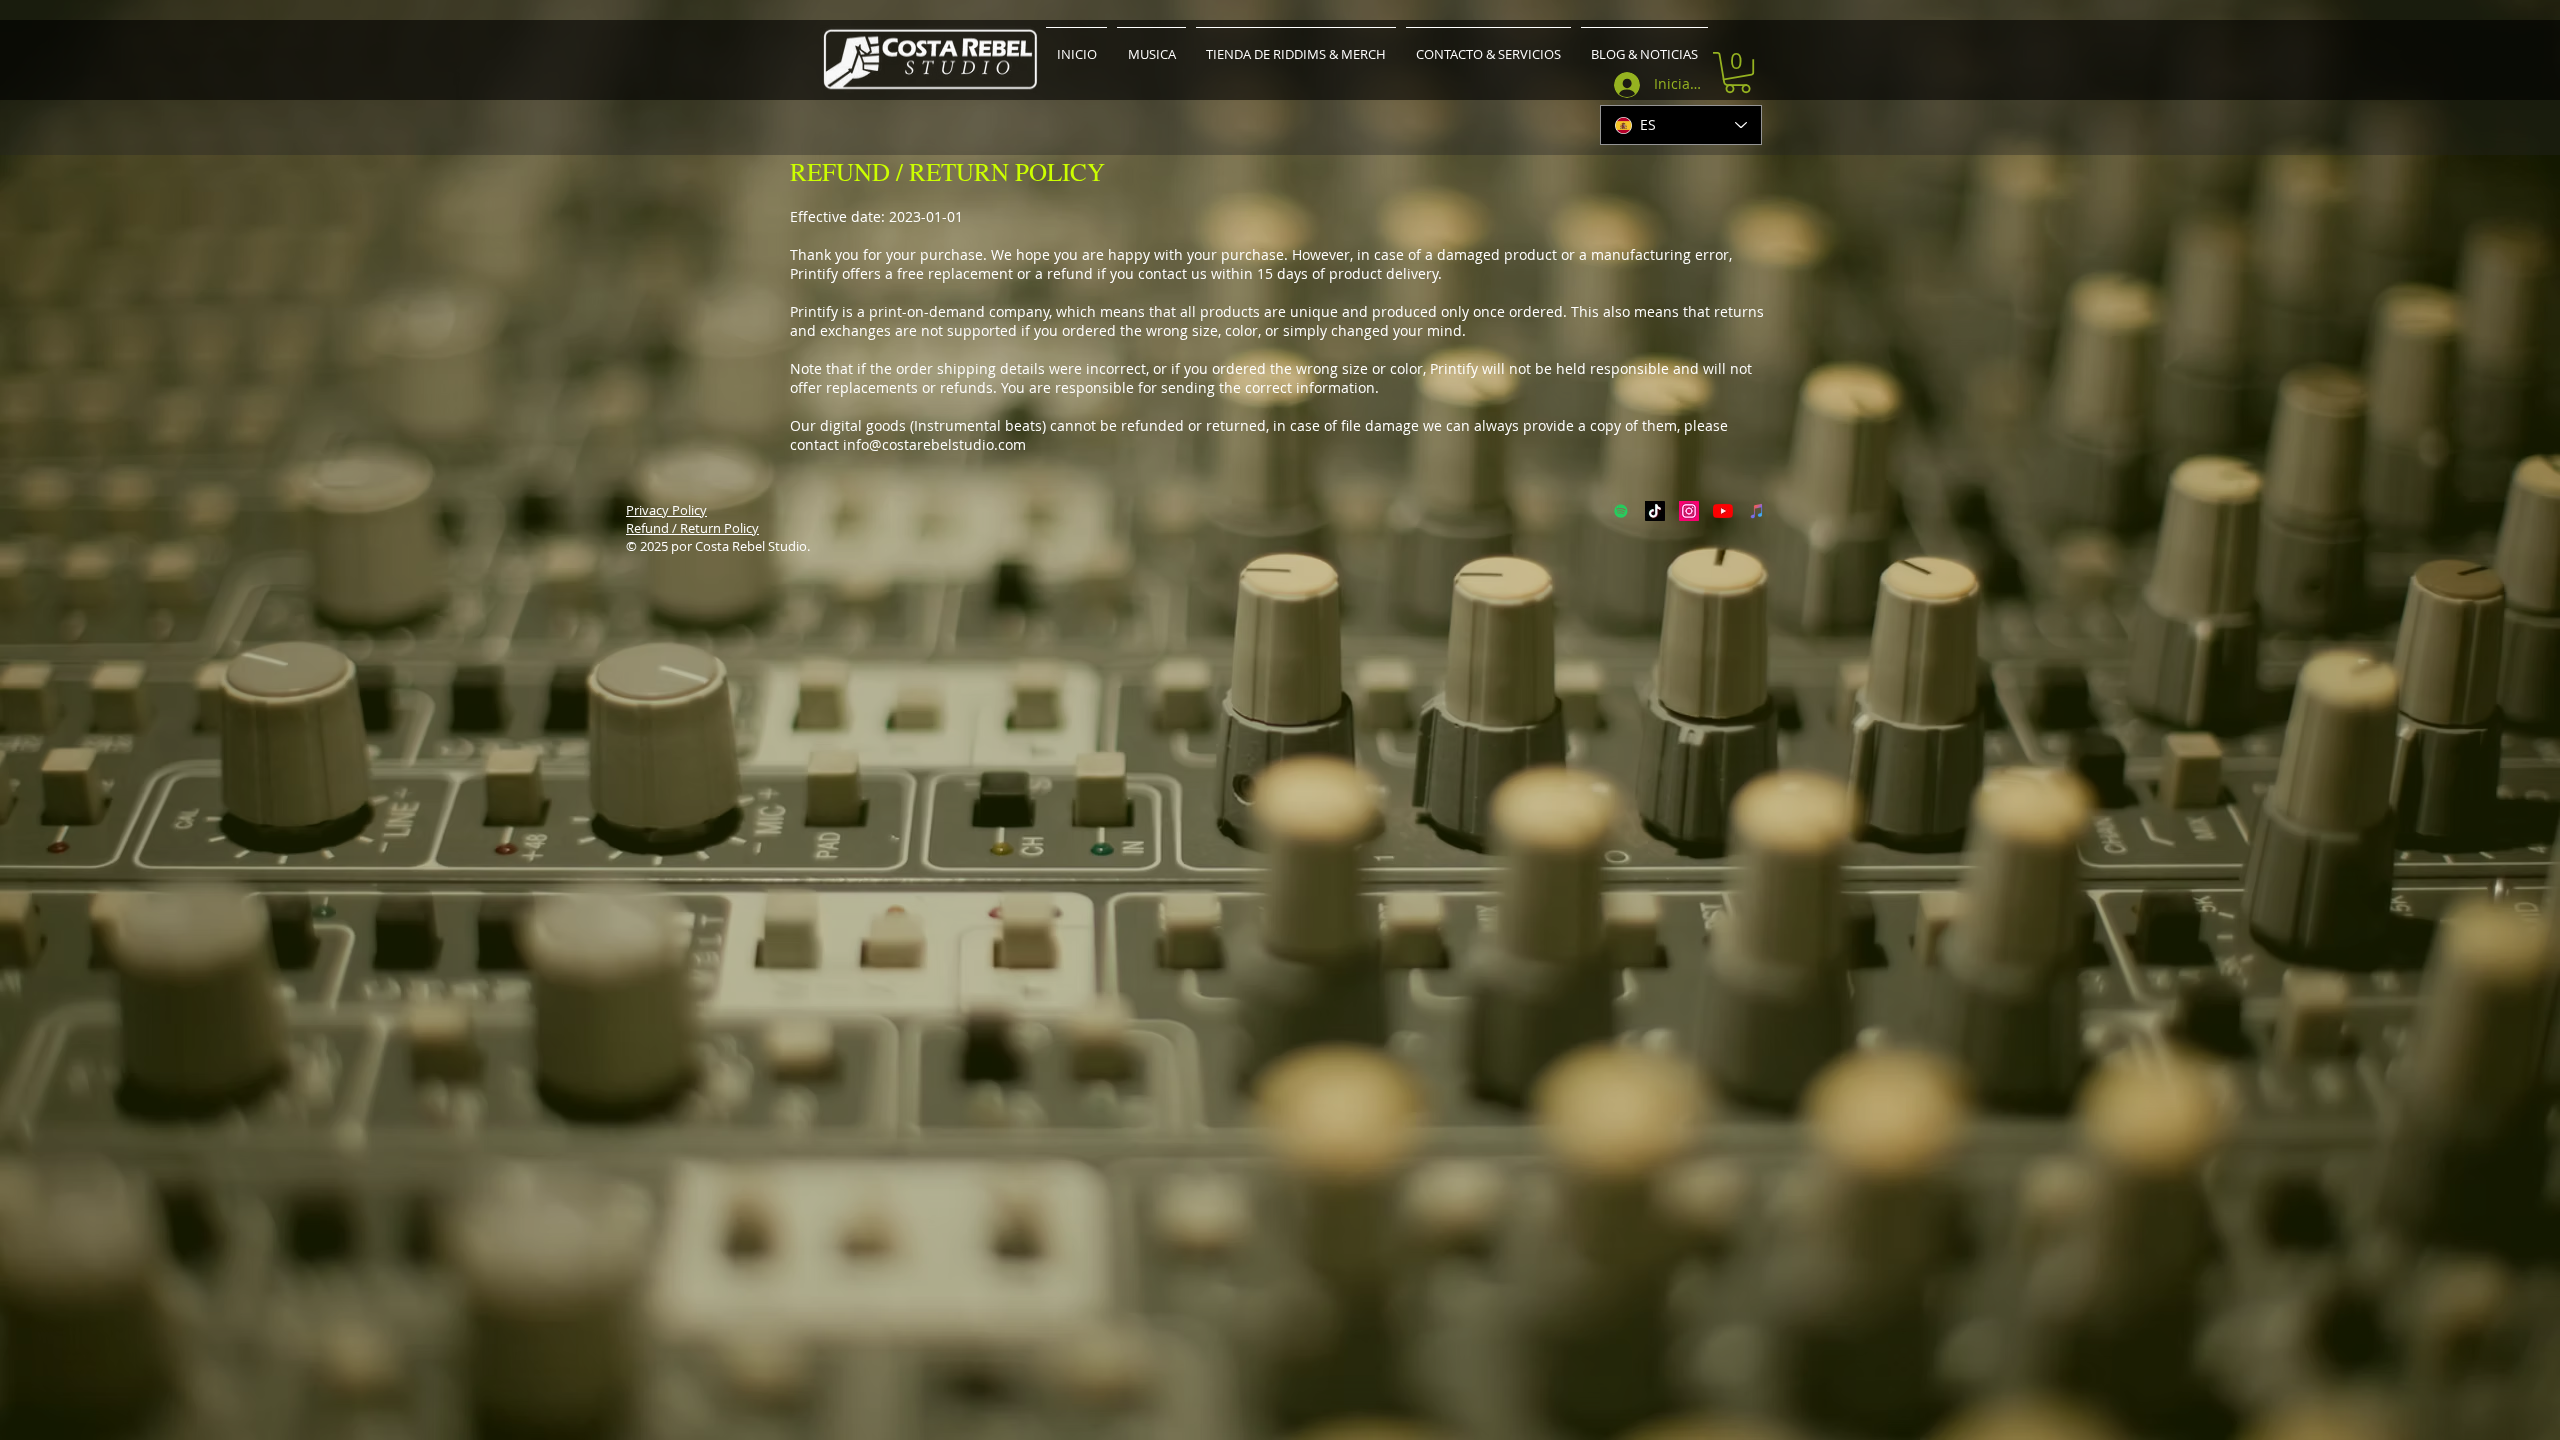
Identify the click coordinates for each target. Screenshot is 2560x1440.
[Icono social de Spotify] (1621, 511)
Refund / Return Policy (692, 528)
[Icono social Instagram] (1689, 511)
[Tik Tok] (1655, 511)
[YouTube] (1723, 511)
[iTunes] (1757, 511)
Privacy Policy (666, 510)
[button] (1737, 72)
